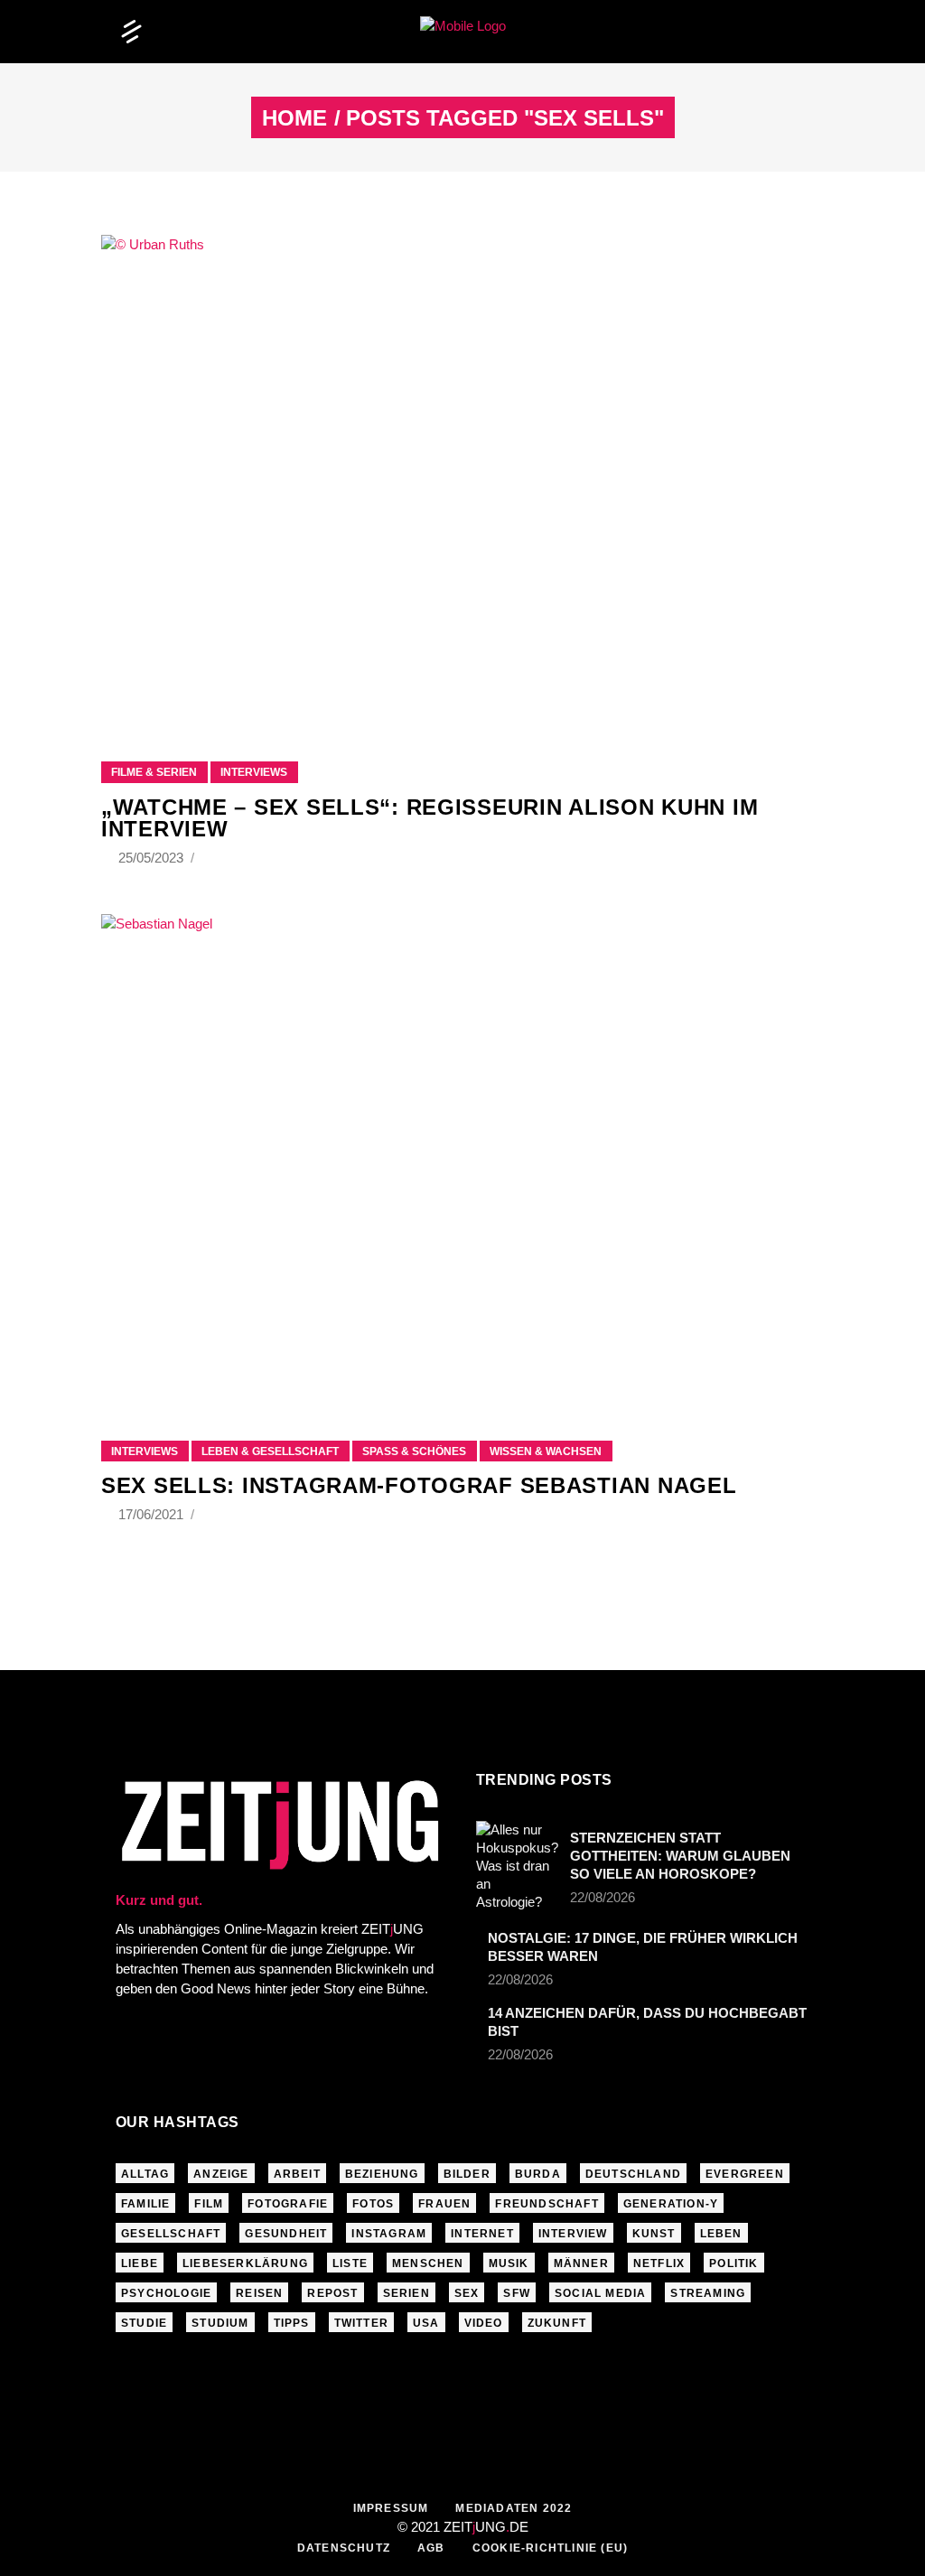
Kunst (654, 2234)
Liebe (140, 2263)
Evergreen (745, 2174)
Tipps (292, 2323)
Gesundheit (286, 2234)
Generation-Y (671, 2204)
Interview (573, 2234)
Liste (350, 2263)
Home (294, 118)
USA (426, 2323)
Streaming (708, 2293)
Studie (144, 2323)
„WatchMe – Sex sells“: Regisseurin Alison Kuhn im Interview (430, 818)
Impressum (391, 2508)
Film (209, 2204)
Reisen (259, 2293)
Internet (482, 2234)
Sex (467, 2293)
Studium (220, 2323)
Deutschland (633, 2174)
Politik (733, 2263)
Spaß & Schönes (414, 1451)
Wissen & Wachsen (546, 1451)
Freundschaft (547, 2204)
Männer (581, 2263)
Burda (538, 2174)
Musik (509, 2263)
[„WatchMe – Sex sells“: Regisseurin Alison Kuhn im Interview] (462, 476)
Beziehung (382, 2174)
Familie (145, 2204)
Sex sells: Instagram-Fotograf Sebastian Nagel (419, 1485)
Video (484, 2323)
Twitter (361, 2323)
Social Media (600, 2293)
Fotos (373, 2204)
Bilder (467, 2174)
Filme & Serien (154, 772)
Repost (332, 2293)
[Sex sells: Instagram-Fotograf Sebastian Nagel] (462, 1155)
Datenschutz (344, 2548)
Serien (406, 2293)
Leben (721, 2234)
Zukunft (557, 2323)
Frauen (444, 2204)
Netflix (659, 2263)
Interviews (254, 772)
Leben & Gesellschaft (270, 1451)
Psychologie (166, 2293)
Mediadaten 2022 (514, 2508)
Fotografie (288, 2204)
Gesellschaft (171, 2234)
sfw (517, 2293)
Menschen (428, 2263)
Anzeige (221, 2174)
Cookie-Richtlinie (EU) (550, 2548)
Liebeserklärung (245, 2263)
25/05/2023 (153, 858)
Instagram (389, 2234)
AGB (431, 2548)
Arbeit (297, 2174)
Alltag (145, 2174)
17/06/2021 (153, 1514)
